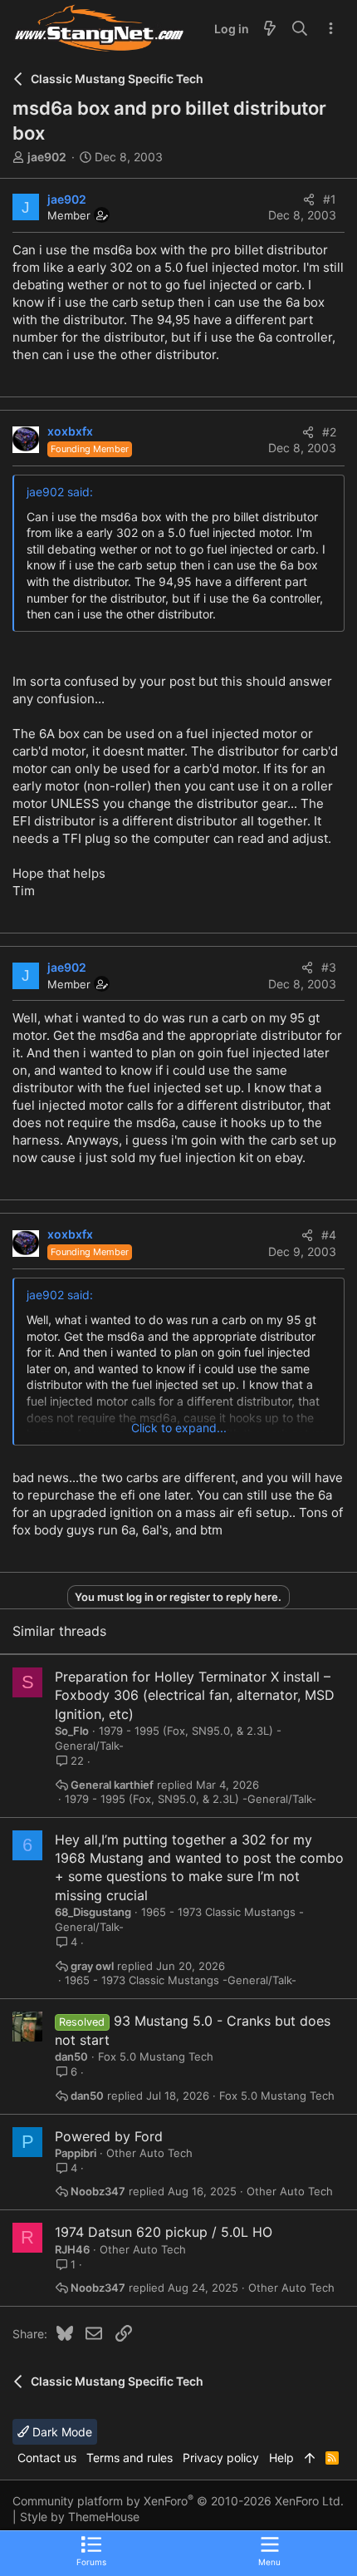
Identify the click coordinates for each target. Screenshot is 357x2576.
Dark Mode (61, 2432)
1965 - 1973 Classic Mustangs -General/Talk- (181, 1980)
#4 (329, 1235)
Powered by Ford (109, 2136)
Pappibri (76, 2153)
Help (281, 2458)
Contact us (47, 2458)
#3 (329, 967)
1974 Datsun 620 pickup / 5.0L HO (164, 2232)
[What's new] (270, 29)
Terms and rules (130, 2458)
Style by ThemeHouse (80, 2517)
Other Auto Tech (149, 2153)
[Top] (310, 2458)
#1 (330, 199)
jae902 (47, 157)
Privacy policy (221, 2458)
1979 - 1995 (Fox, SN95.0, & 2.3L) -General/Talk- (191, 1799)
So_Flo (72, 1731)
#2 (329, 432)
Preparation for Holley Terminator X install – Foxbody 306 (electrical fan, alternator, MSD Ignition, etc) (195, 1695)
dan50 (71, 2056)
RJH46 (72, 2249)
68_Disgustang (93, 1912)
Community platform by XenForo (178, 2501)
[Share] (309, 199)
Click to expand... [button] (179, 1428)
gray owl (92, 1966)
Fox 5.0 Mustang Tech (156, 2056)
